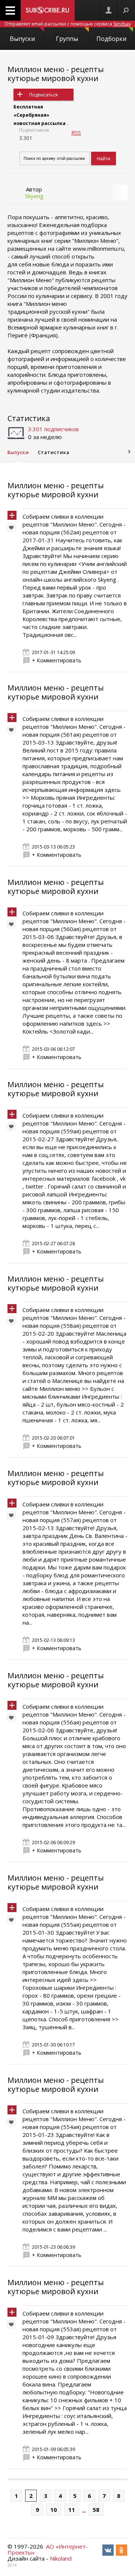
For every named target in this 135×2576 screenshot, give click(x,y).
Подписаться (43, 95)
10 (54, 2510)
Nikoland (61, 2558)
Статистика (29, 418)
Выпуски (22, 39)
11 (72, 2510)
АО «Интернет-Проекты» (48, 2549)
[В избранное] (13, 529)
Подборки (111, 39)
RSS (76, 132)
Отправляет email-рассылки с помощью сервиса (68, 24)
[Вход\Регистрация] (108, 10)
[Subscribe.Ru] (48, 10)
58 (96, 2510)
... (84, 2510)
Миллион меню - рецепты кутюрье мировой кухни (56, 74)
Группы (67, 39)
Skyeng (34, 196)
